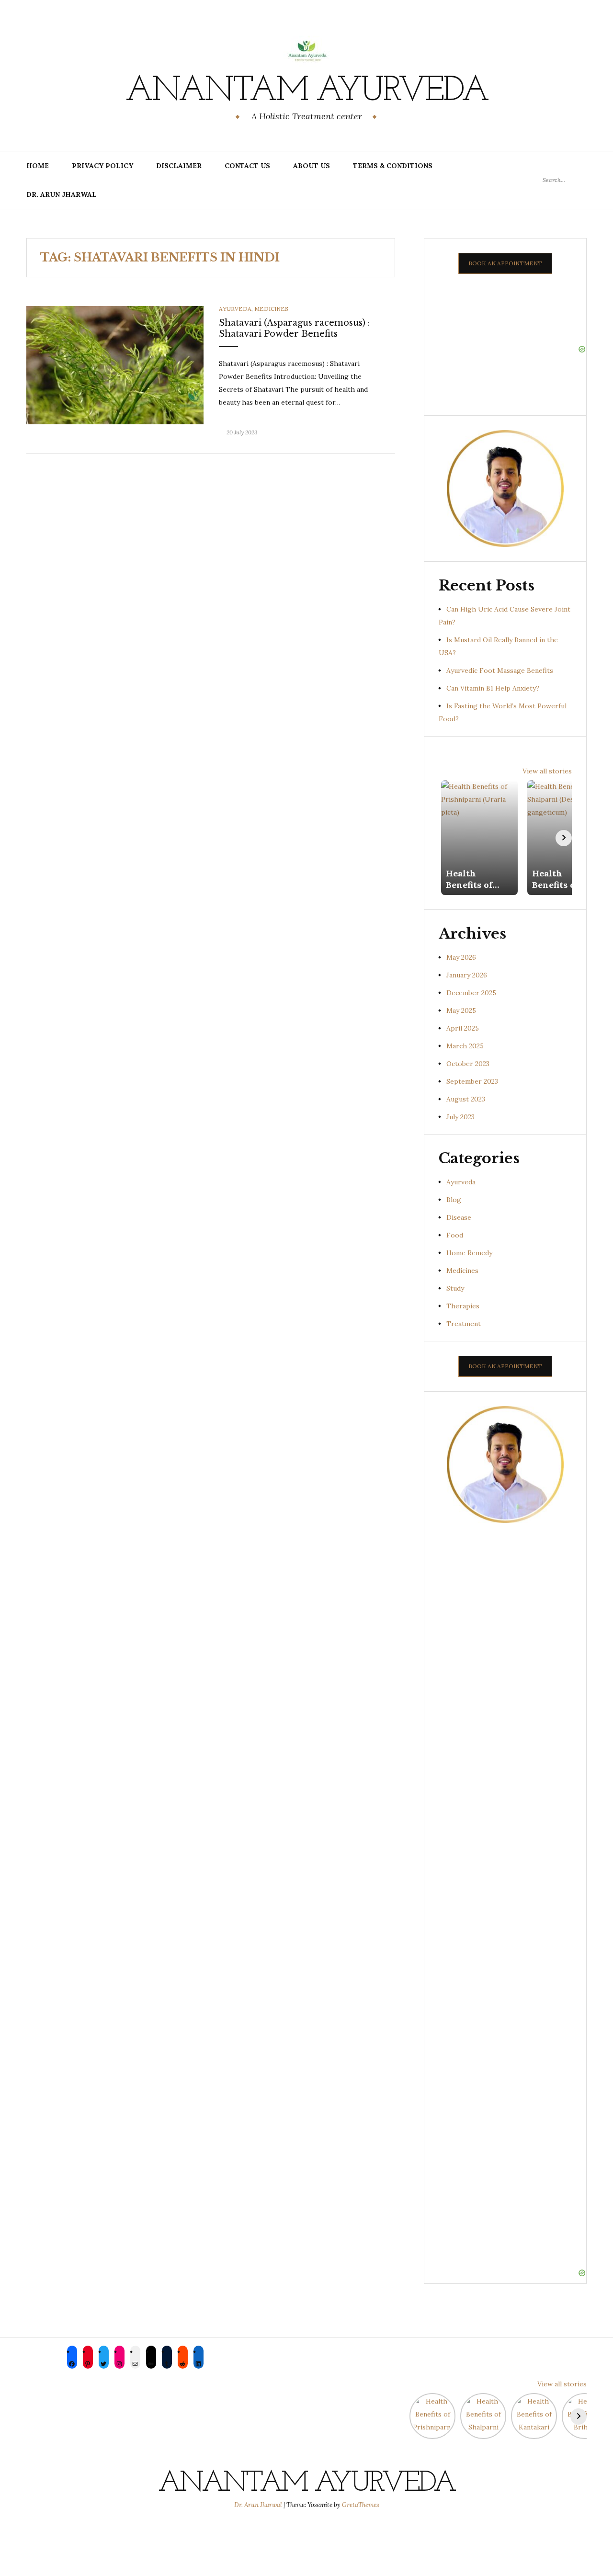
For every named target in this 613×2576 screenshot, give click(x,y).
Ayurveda (235, 309)
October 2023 (468, 1064)
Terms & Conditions (393, 166)
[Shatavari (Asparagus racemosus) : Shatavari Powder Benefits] (115, 364)
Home (38, 166)
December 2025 (471, 993)
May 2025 (461, 1010)
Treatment (464, 1324)
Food (455, 1235)
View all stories (547, 771)
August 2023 (466, 1099)
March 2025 (465, 1046)
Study (455, 1288)
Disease (459, 1217)
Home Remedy (469, 1253)
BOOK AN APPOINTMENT (505, 263)
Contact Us (247, 166)
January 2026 (467, 975)
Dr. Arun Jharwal (62, 194)
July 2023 (460, 1117)
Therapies (463, 1306)
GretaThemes (361, 2505)
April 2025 (463, 1028)
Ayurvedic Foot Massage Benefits (500, 670)
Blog (454, 1200)
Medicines (271, 309)
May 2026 (461, 957)
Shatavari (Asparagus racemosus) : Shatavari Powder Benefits (294, 328)
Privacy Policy (102, 166)
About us (312, 166)
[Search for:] (565, 180)
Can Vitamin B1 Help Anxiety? (493, 688)
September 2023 (472, 1081)
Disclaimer (179, 166)
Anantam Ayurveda (306, 91)
